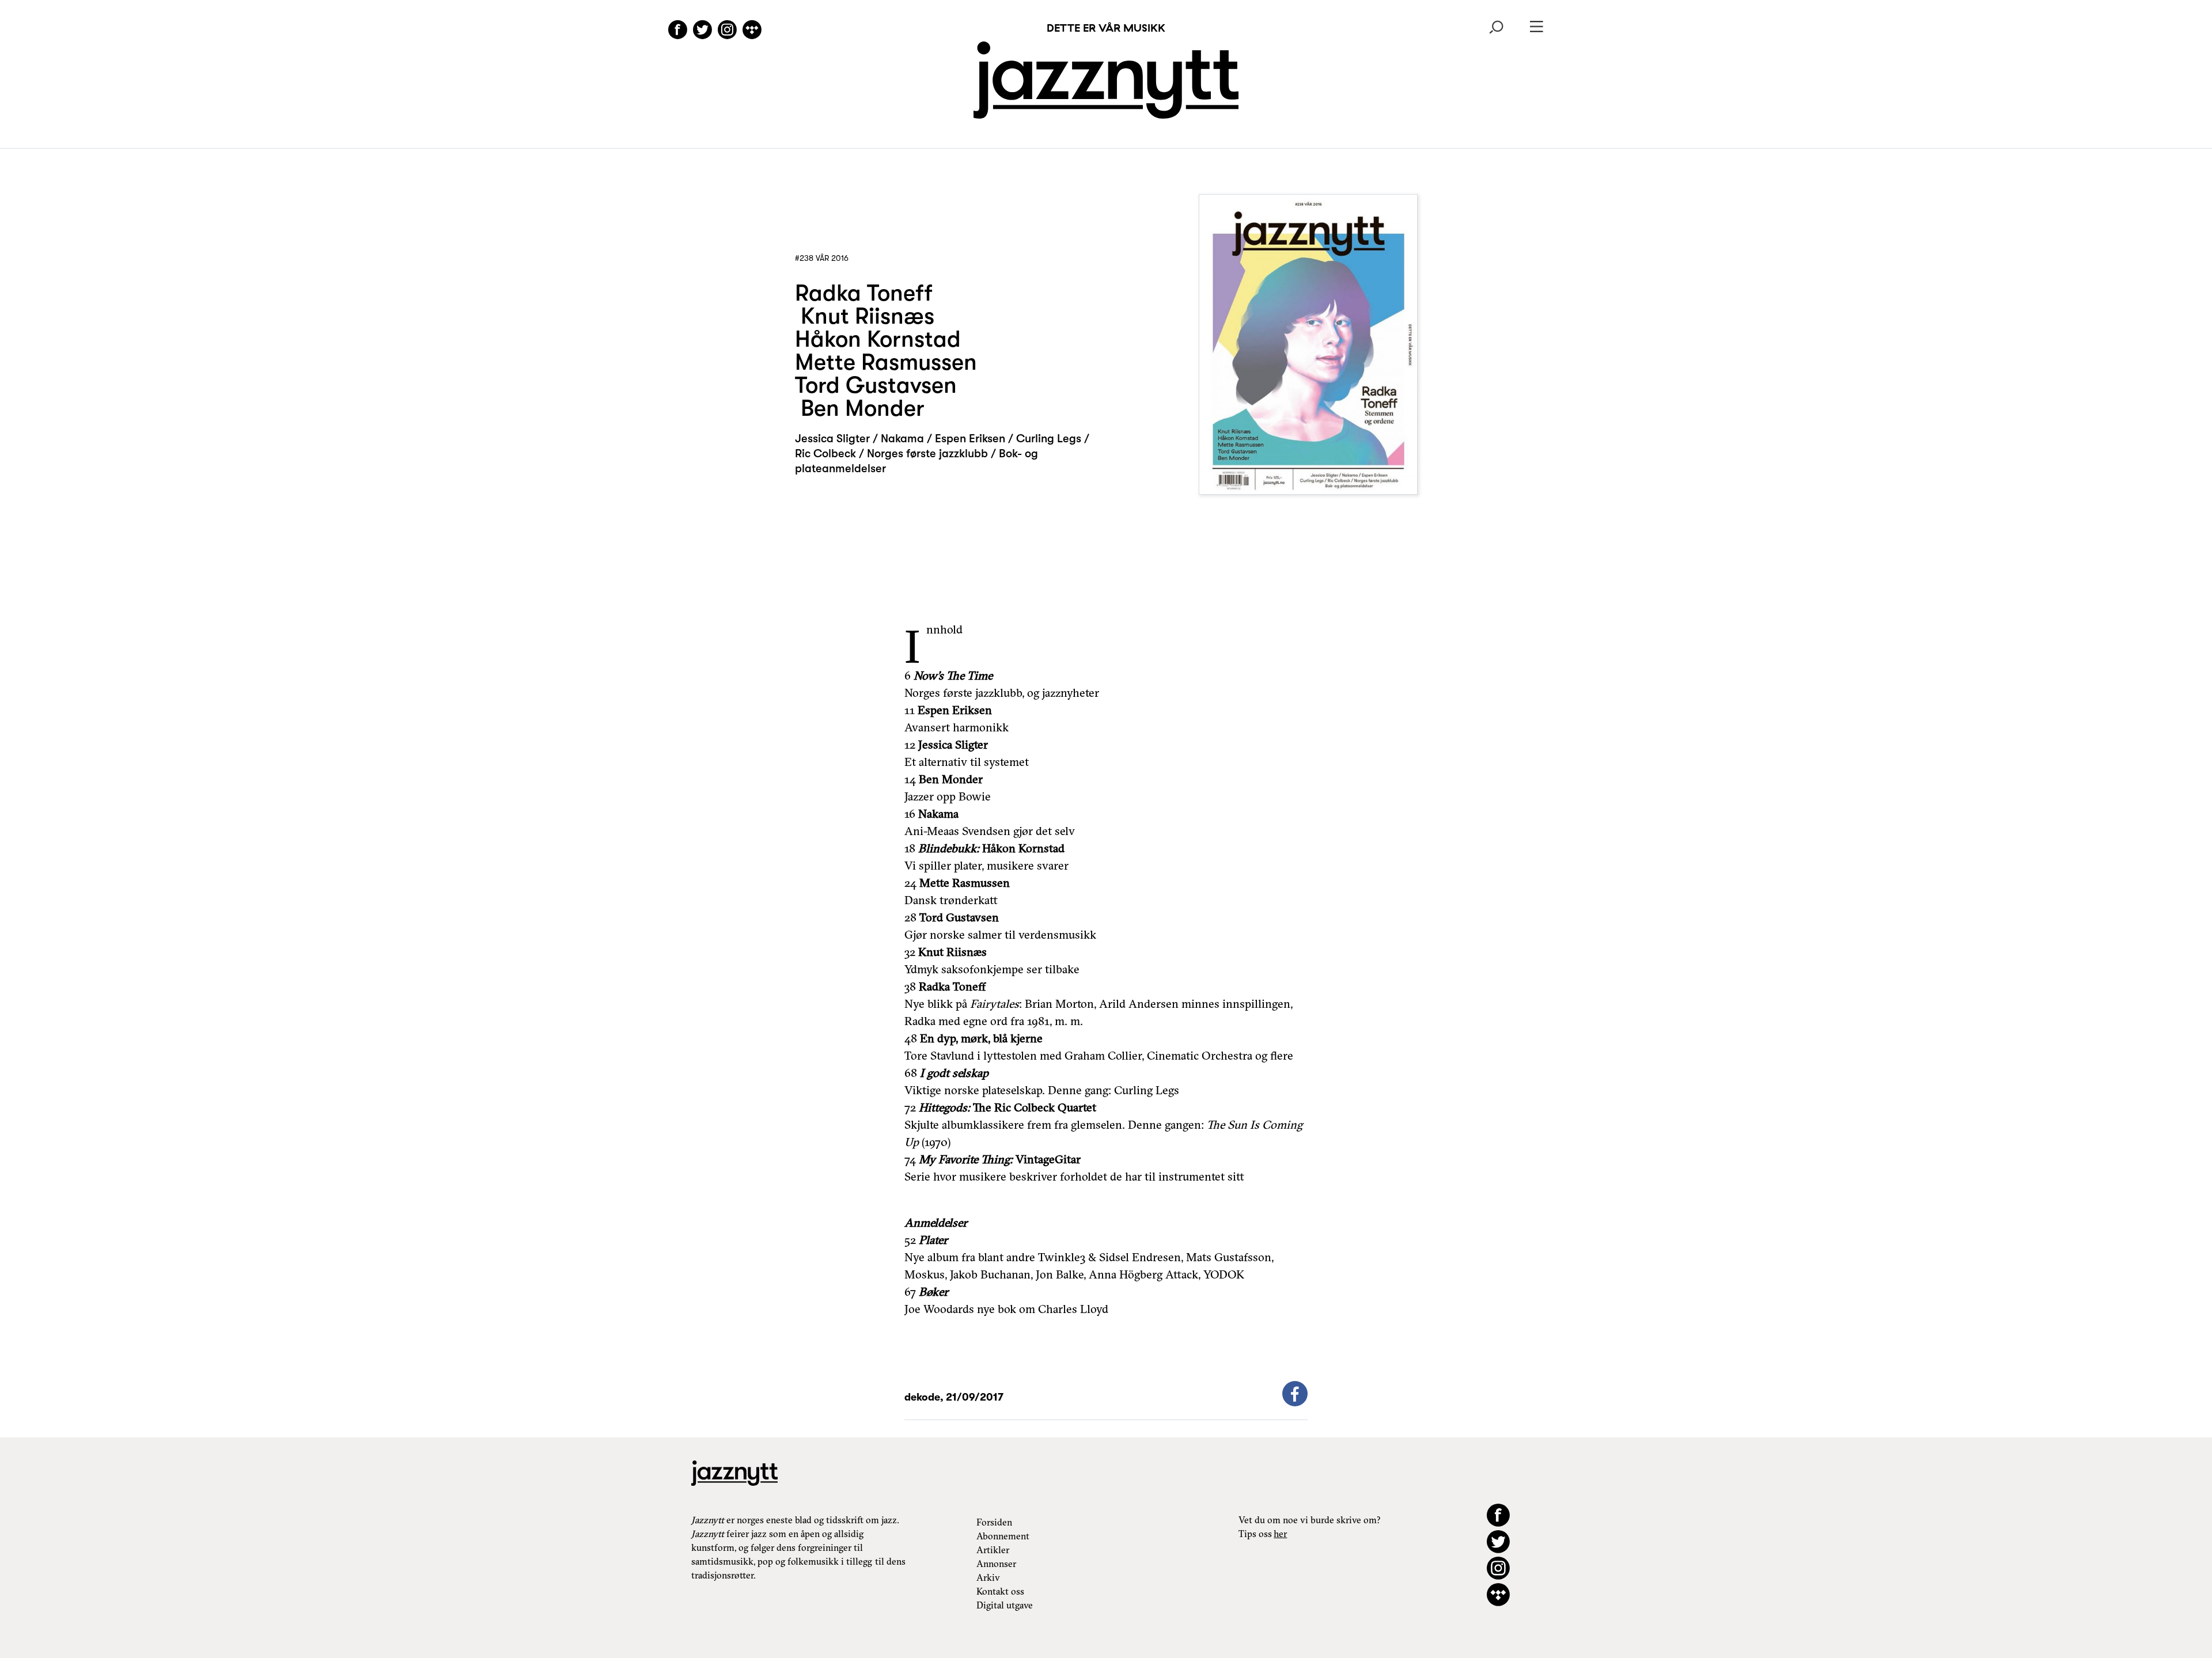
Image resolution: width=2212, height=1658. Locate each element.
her (1280, 1534)
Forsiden (994, 1522)
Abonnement (1003, 1536)
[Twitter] (702, 31)
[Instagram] (727, 31)
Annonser (996, 1564)
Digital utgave (1005, 1605)
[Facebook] (678, 31)
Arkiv (988, 1577)
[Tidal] (752, 31)
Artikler (993, 1550)
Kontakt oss (1000, 1591)
